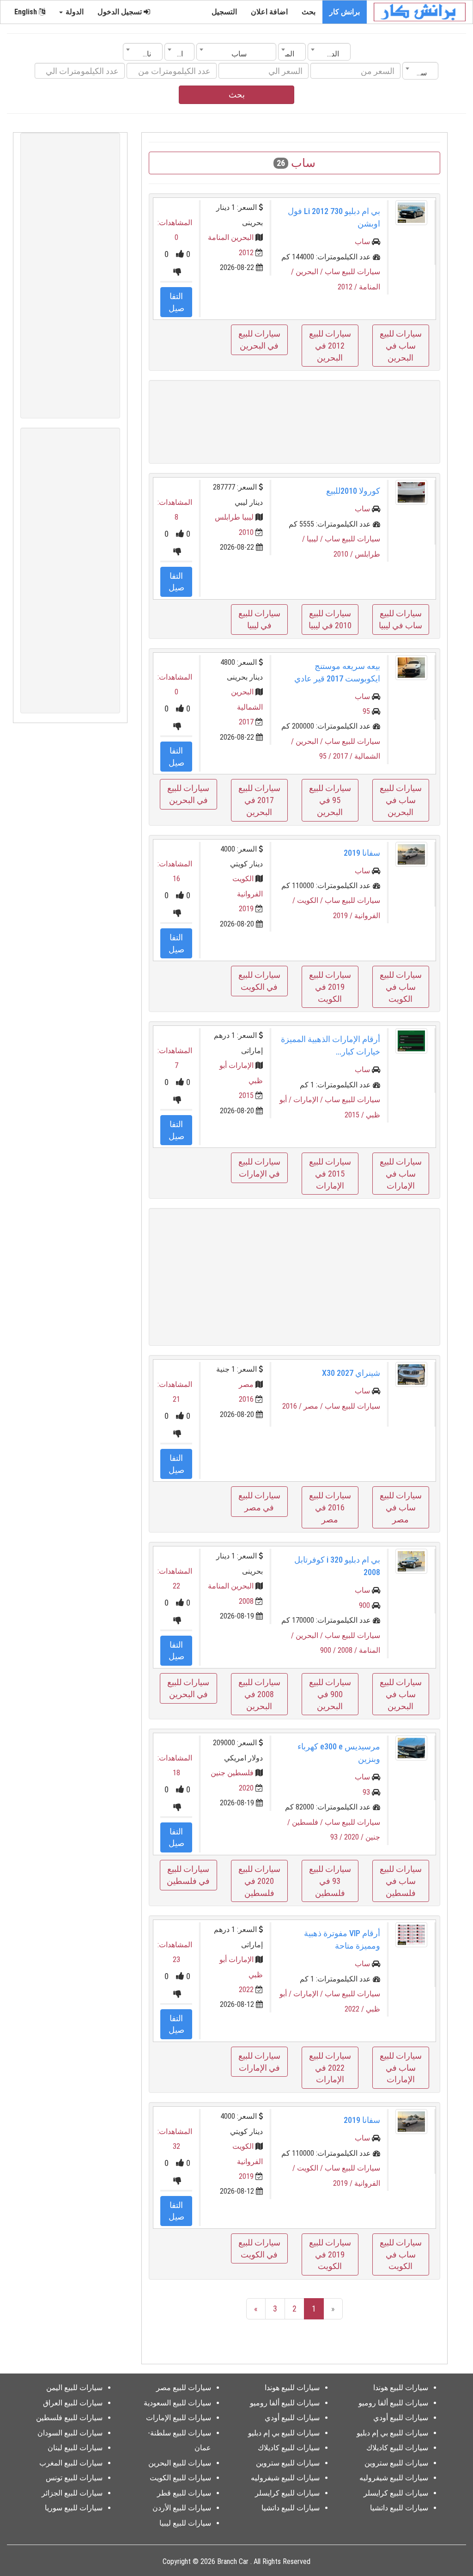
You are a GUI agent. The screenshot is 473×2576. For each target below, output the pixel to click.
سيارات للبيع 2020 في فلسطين (259, 1881)
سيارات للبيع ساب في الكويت (401, 987)
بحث (309, 12)
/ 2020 (355, 1837)
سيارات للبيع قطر (184, 2493)
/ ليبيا (316, 539)
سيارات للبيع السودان (70, 2433)
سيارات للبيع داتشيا (399, 2508)
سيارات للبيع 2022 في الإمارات (330, 2067)
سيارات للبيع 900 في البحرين (330, 1694)
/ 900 (329, 1650)
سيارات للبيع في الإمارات (259, 1168)
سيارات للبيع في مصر (259, 1501)
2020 (246, 1788)
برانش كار (345, 12)
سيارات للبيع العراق (73, 2403)
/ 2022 (355, 2009)
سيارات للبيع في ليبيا (259, 619)
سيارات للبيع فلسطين (69, 2418)
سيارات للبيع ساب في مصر (401, 1507)
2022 (246, 1990)
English (27, 12)
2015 (246, 1095)
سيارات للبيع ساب (352, 272)
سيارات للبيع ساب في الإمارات (401, 1173)
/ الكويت (311, 900)
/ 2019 (344, 916)
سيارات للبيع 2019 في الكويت (330, 987)
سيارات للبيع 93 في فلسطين (330, 1881)
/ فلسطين (308, 1822)
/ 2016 (293, 1406)
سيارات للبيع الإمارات (179, 2418)
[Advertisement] (294, 422)
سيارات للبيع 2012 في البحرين (330, 345)
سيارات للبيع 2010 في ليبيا (330, 619)
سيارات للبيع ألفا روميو (393, 2403)
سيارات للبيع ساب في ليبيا (400, 619)
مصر (246, 1384)
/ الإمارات (309, 1100)
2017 (246, 722)
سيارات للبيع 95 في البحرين (330, 800)
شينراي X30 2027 (351, 1373)
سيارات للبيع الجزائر (72, 2493)
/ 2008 (348, 1650)
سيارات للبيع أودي (401, 2418)
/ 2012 (348, 287)
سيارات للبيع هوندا (401, 2388)
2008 (246, 1601)
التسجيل (224, 12)
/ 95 (326, 756)
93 (366, 1792)
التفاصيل (176, 302)
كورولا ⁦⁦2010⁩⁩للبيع (353, 491)
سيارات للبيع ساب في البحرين (401, 345)
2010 (246, 532)
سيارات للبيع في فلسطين (188, 1875)
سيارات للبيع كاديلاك (397, 2448)
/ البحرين (310, 272)
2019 (246, 909)
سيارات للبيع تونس (74, 2478)
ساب (362, 242)
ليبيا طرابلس (234, 517)
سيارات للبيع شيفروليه (394, 2478)
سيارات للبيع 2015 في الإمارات (330, 1173)
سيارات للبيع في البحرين (259, 340)
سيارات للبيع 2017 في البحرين (259, 800)
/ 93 (337, 1837)
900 (364, 1605)
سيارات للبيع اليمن (74, 2388)
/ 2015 (355, 1115)
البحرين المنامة (231, 237)
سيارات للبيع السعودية (177, 2403)
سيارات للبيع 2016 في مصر (330, 1507)
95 (366, 711)
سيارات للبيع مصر (184, 2388)
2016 (246, 1399)
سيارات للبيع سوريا (74, 2508)
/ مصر (314, 1406)
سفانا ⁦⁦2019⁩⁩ (362, 853)
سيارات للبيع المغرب (71, 2463)
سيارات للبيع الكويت (180, 2478)
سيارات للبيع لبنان (75, 2448)
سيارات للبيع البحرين (180, 2463)
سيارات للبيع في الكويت (259, 981)
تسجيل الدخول (121, 12)
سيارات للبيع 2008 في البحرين (259, 1694)
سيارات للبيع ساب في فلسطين (401, 1881)
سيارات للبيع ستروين (396, 2463)
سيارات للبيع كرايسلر (396, 2493)
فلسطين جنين (232, 1773)
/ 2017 (344, 756)
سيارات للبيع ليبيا (185, 2523)
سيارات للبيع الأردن (182, 2508)
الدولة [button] (74, 12)
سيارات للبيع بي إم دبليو (392, 2433)
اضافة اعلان (269, 12)
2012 (246, 253)
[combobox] (329, 52)
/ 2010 (344, 554)
